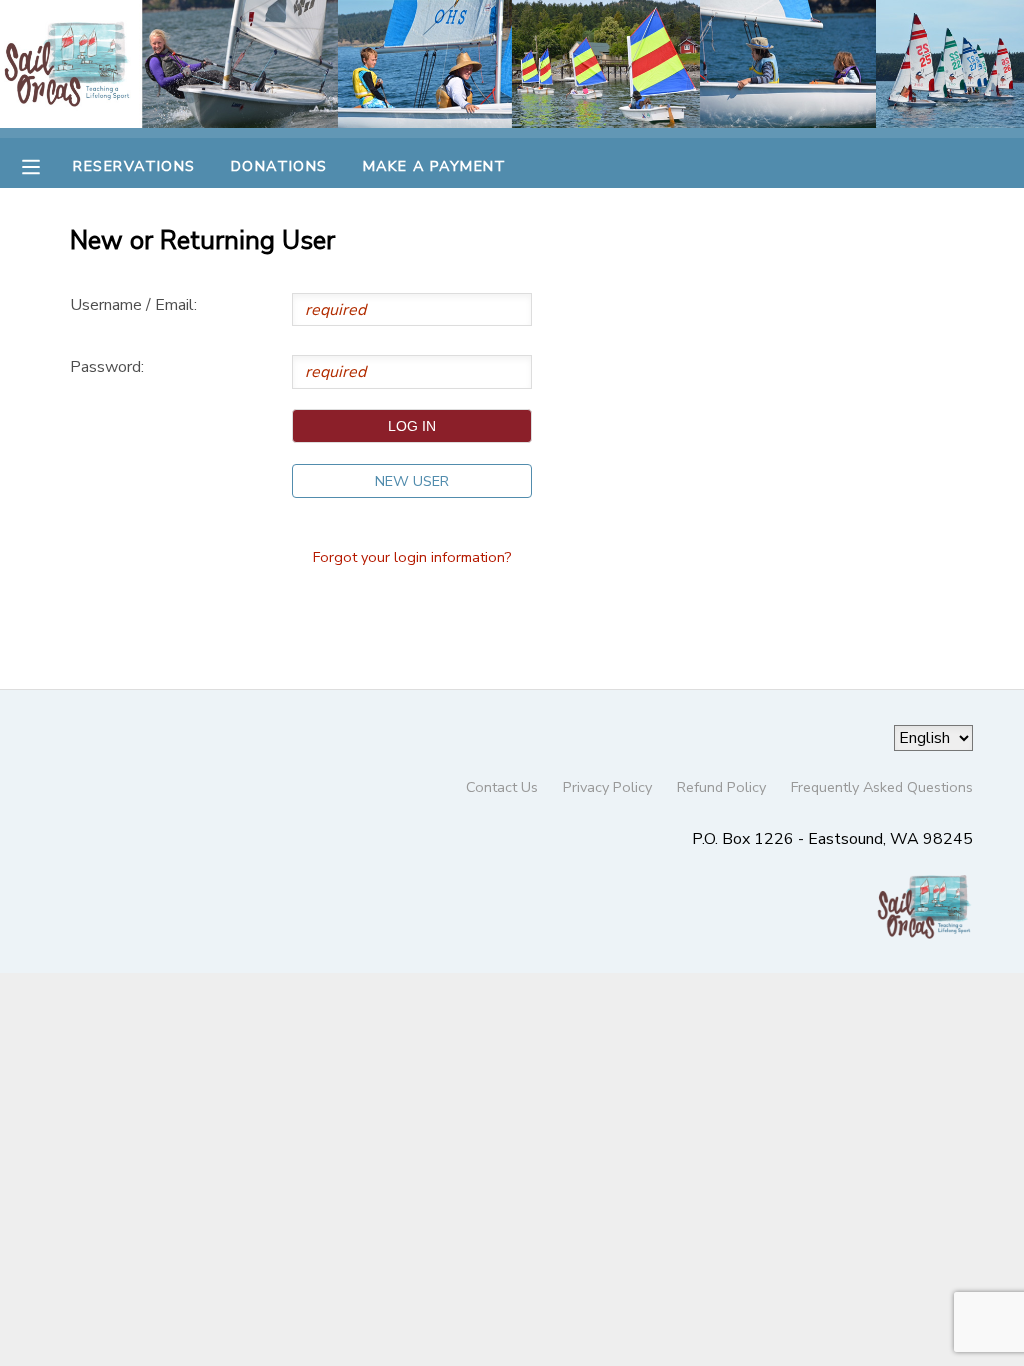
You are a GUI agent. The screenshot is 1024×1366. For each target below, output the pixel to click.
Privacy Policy (607, 787)
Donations (279, 166)
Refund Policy (721, 787)
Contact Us (502, 787)
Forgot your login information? (412, 557)
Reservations (134, 166)
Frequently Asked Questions (882, 787)
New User (412, 481)
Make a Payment (435, 166)
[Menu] (46, 165)
